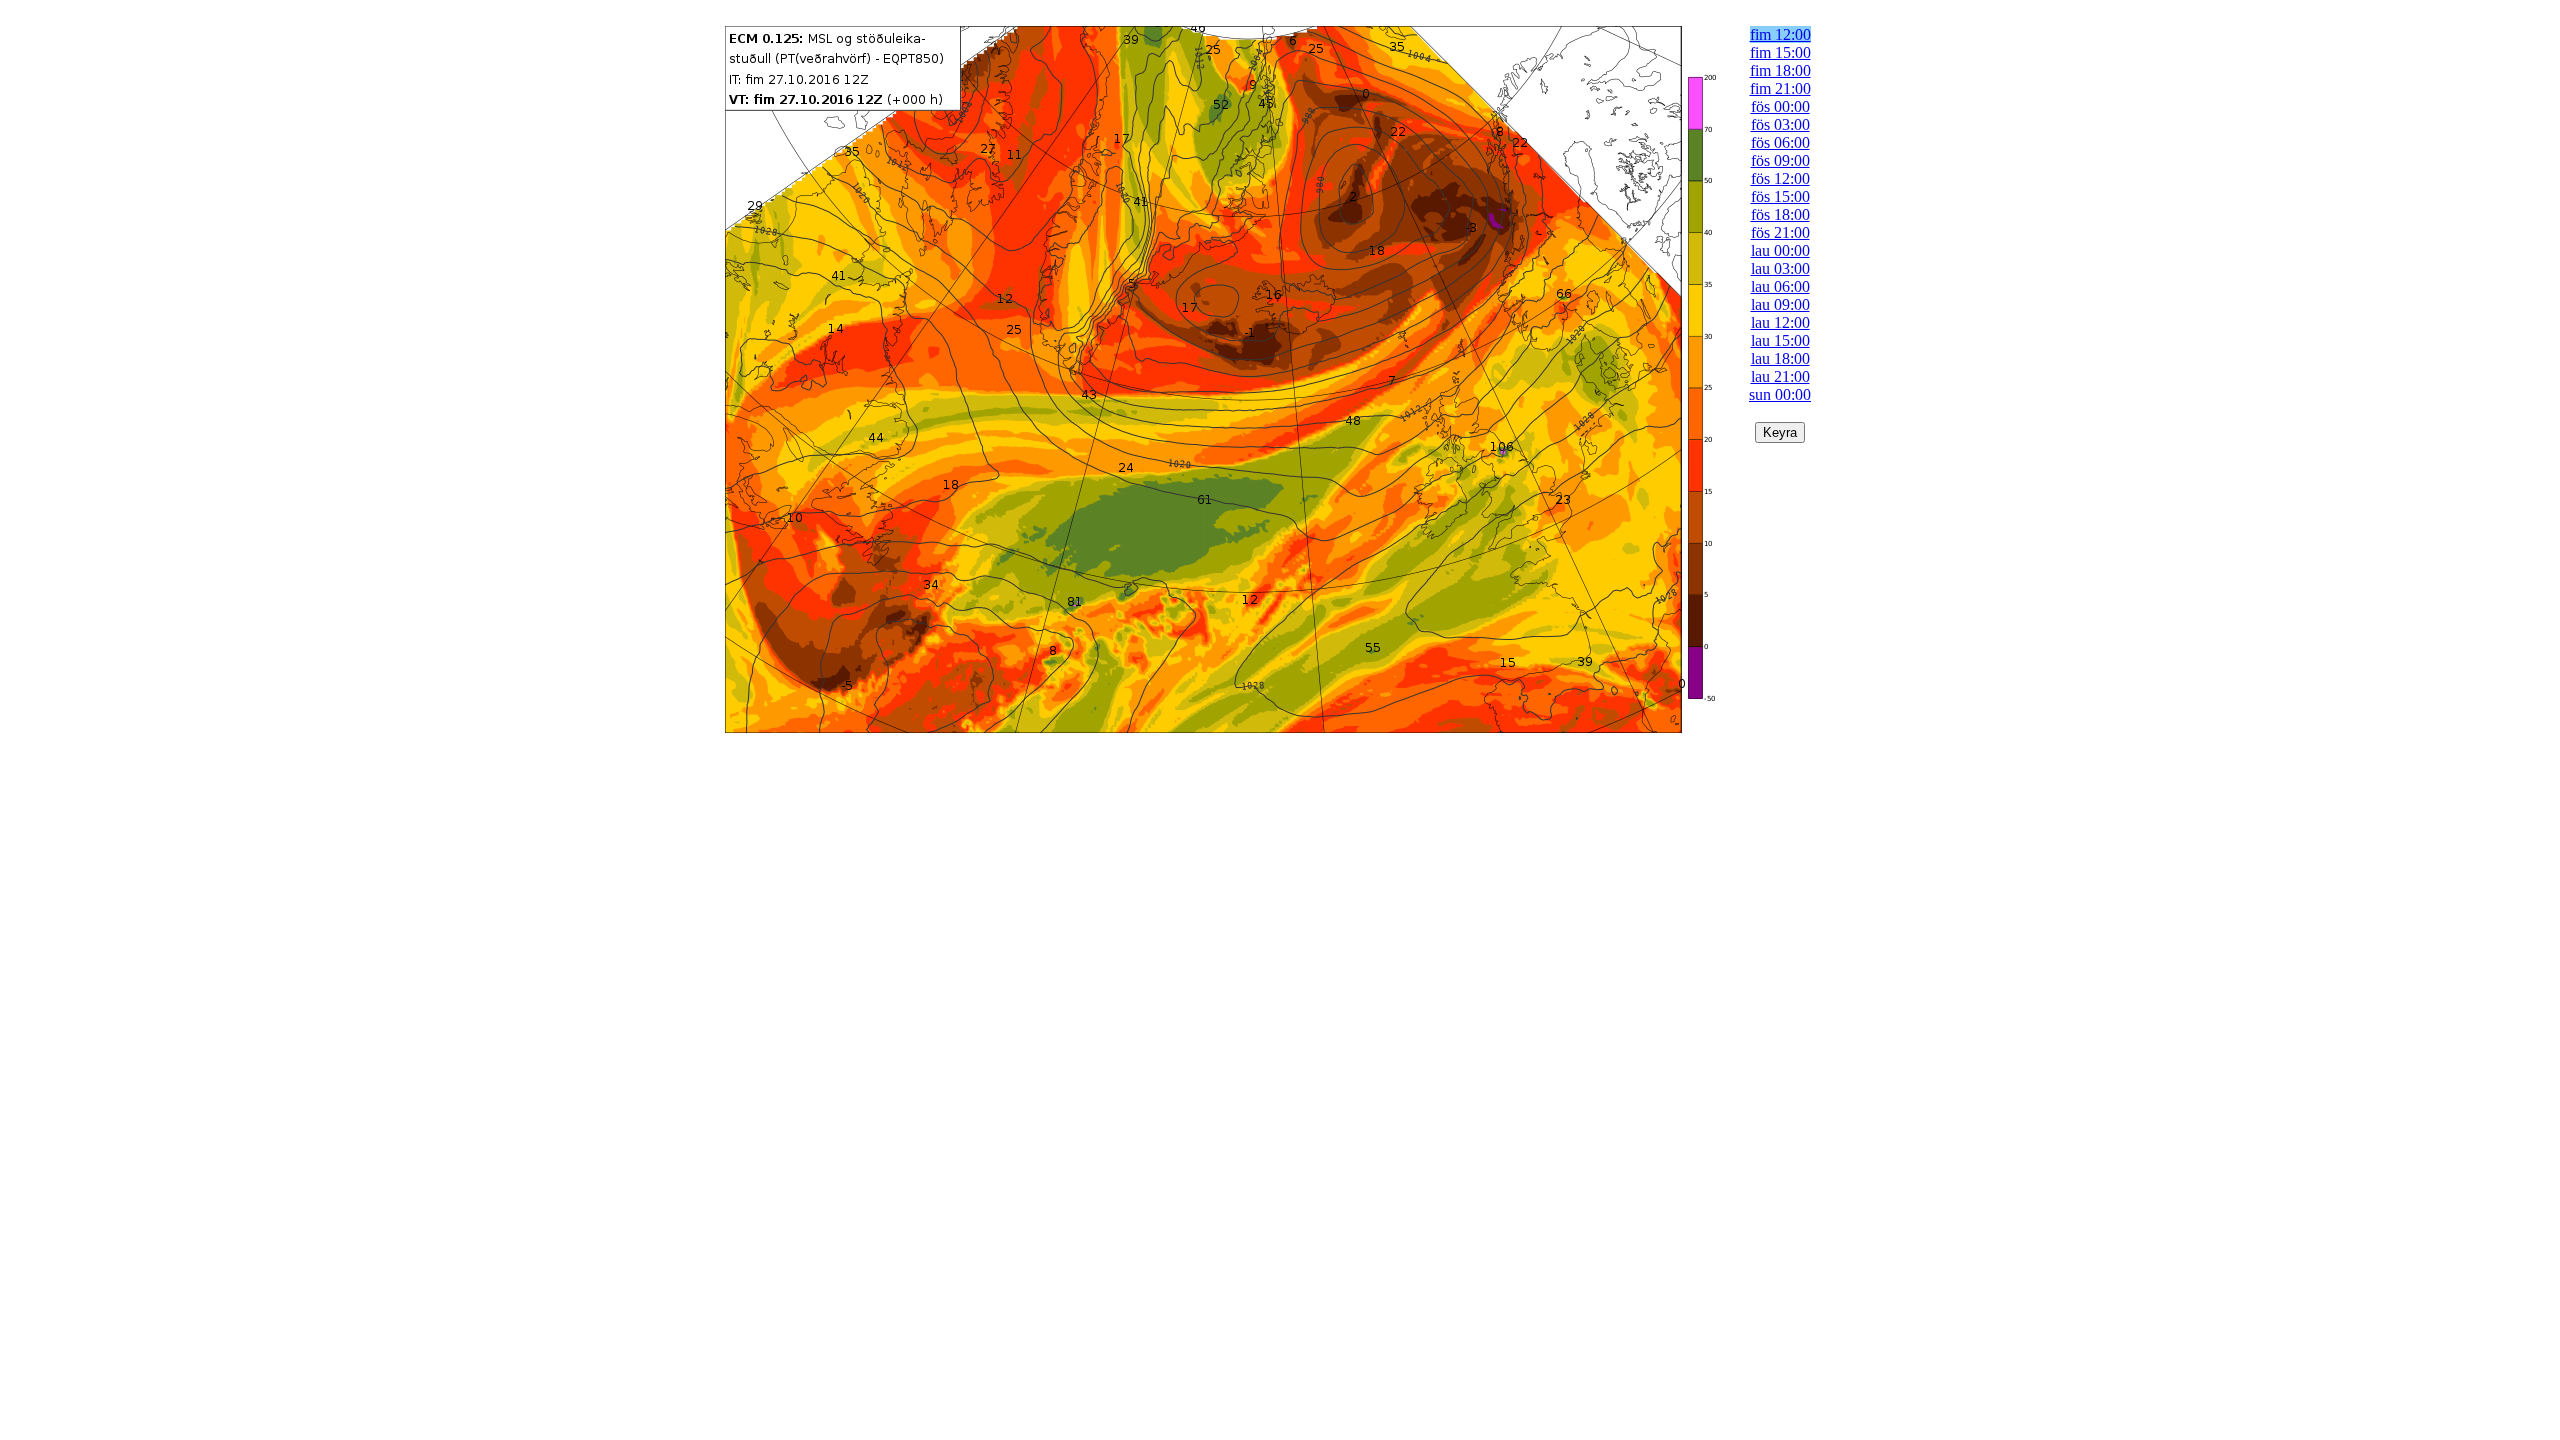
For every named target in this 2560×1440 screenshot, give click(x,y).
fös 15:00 (1780, 196)
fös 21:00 (1780, 232)
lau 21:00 (1780, 376)
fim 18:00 (1780, 70)
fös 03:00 (1780, 124)
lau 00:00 (1780, 250)
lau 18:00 (1780, 358)
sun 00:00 (1780, 394)
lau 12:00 (1780, 322)
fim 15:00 (1780, 52)
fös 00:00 (1780, 106)
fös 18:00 (1780, 214)
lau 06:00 (1780, 286)
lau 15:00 (1780, 340)
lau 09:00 (1780, 304)
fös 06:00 (1780, 142)
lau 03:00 (1780, 268)
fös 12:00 (1780, 178)
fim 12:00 (1780, 34)
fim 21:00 (1780, 88)
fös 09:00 (1780, 160)
